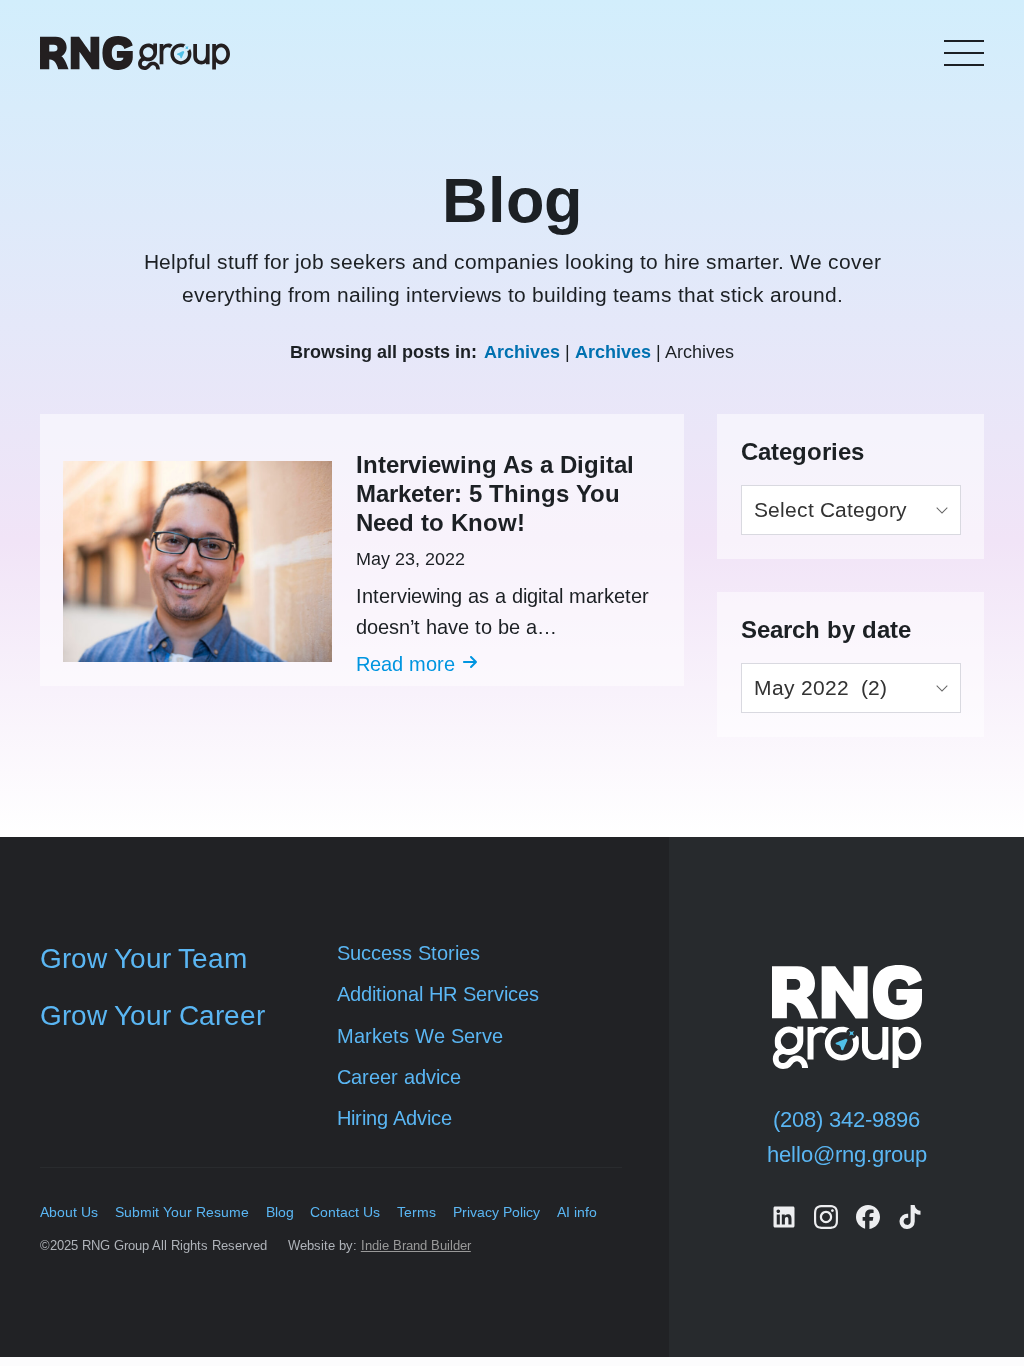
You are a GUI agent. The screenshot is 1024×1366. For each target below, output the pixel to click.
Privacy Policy (496, 1212)
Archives (522, 352)
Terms (416, 1212)
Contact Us (345, 1212)
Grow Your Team (143, 958)
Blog (280, 1212)
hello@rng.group (847, 1154)
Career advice (399, 1077)
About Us (69, 1212)
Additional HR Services (438, 994)
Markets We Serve (420, 1036)
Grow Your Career (152, 1015)
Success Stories (408, 953)
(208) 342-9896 (846, 1119)
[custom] (784, 1217)
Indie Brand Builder (416, 1245)
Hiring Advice (394, 1118)
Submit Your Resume (182, 1212)
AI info (577, 1212)
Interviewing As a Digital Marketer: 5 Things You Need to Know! (495, 494)
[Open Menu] (964, 53)
